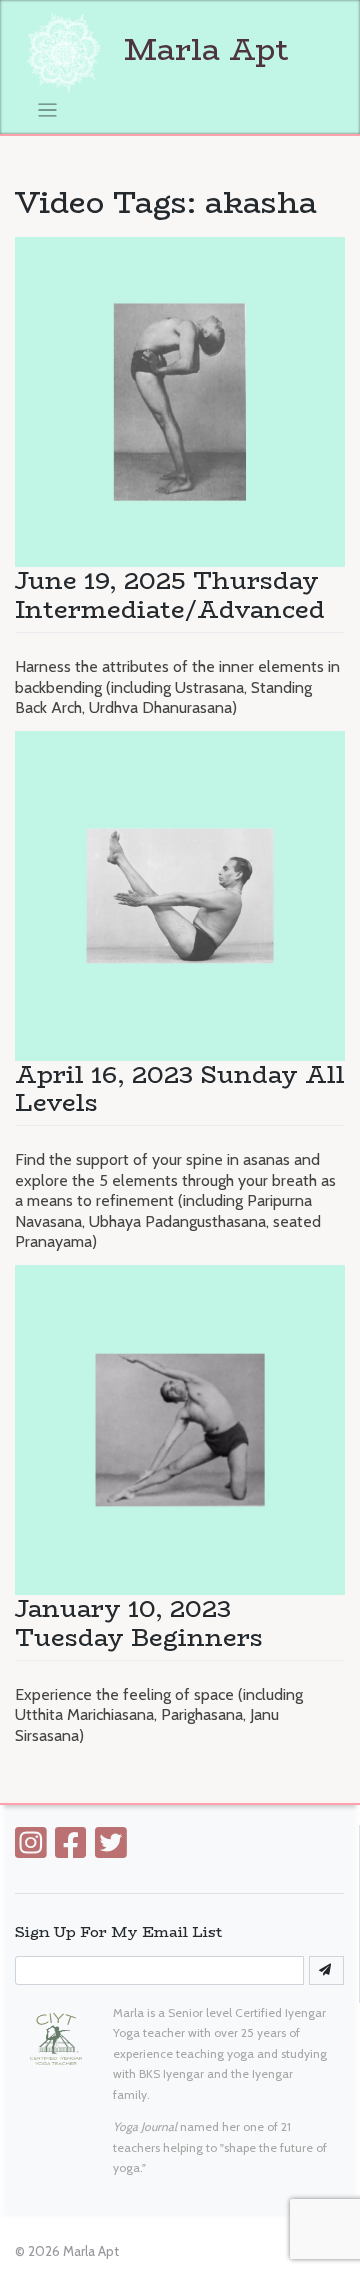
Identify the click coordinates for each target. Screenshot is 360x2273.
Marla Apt (202, 49)
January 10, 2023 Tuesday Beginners (139, 1623)
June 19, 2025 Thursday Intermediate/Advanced (170, 595)
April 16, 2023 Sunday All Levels (180, 1089)
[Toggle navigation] (47, 110)
